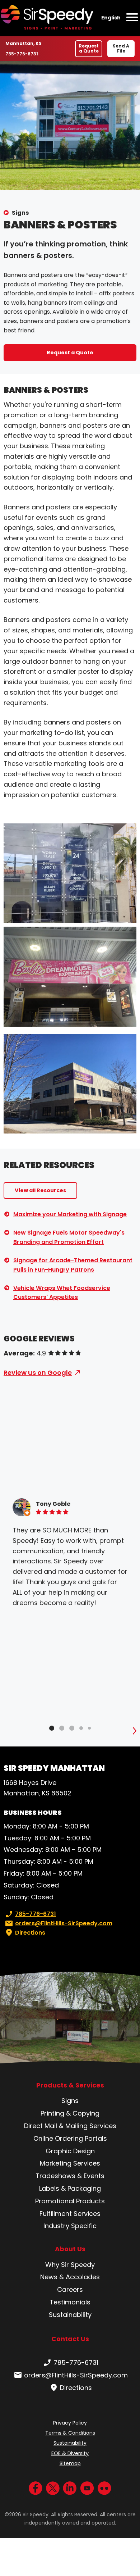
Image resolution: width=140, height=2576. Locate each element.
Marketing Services (70, 2163)
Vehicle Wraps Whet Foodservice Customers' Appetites (62, 1293)
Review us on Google (38, 1373)
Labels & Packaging (70, 2188)
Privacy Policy (70, 2423)
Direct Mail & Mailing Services (70, 2126)
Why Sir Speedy (70, 2265)
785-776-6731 (22, 54)
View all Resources (40, 1190)
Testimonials (70, 2302)
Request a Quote (89, 48)
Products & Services (70, 2085)
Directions (30, 1933)
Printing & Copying (70, 2113)
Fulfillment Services (70, 2214)
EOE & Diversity (70, 2453)
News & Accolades (70, 2277)
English (111, 18)
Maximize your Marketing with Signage (70, 1214)
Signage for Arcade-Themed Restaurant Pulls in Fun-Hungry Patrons (73, 1265)
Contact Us (70, 2339)
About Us (70, 2249)
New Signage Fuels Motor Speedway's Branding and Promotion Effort (69, 1237)
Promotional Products (70, 2201)
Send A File (121, 48)
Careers (70, 2289)
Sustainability (70, 2315)
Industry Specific (70, 2226)
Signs (20, 213)
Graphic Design (70, 2151)
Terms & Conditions (70, 2433)
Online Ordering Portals (70, 2138)
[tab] (52, 1728)
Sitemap (70, 2463)
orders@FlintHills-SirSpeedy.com (64, 1923)
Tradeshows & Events (70, 2176)
